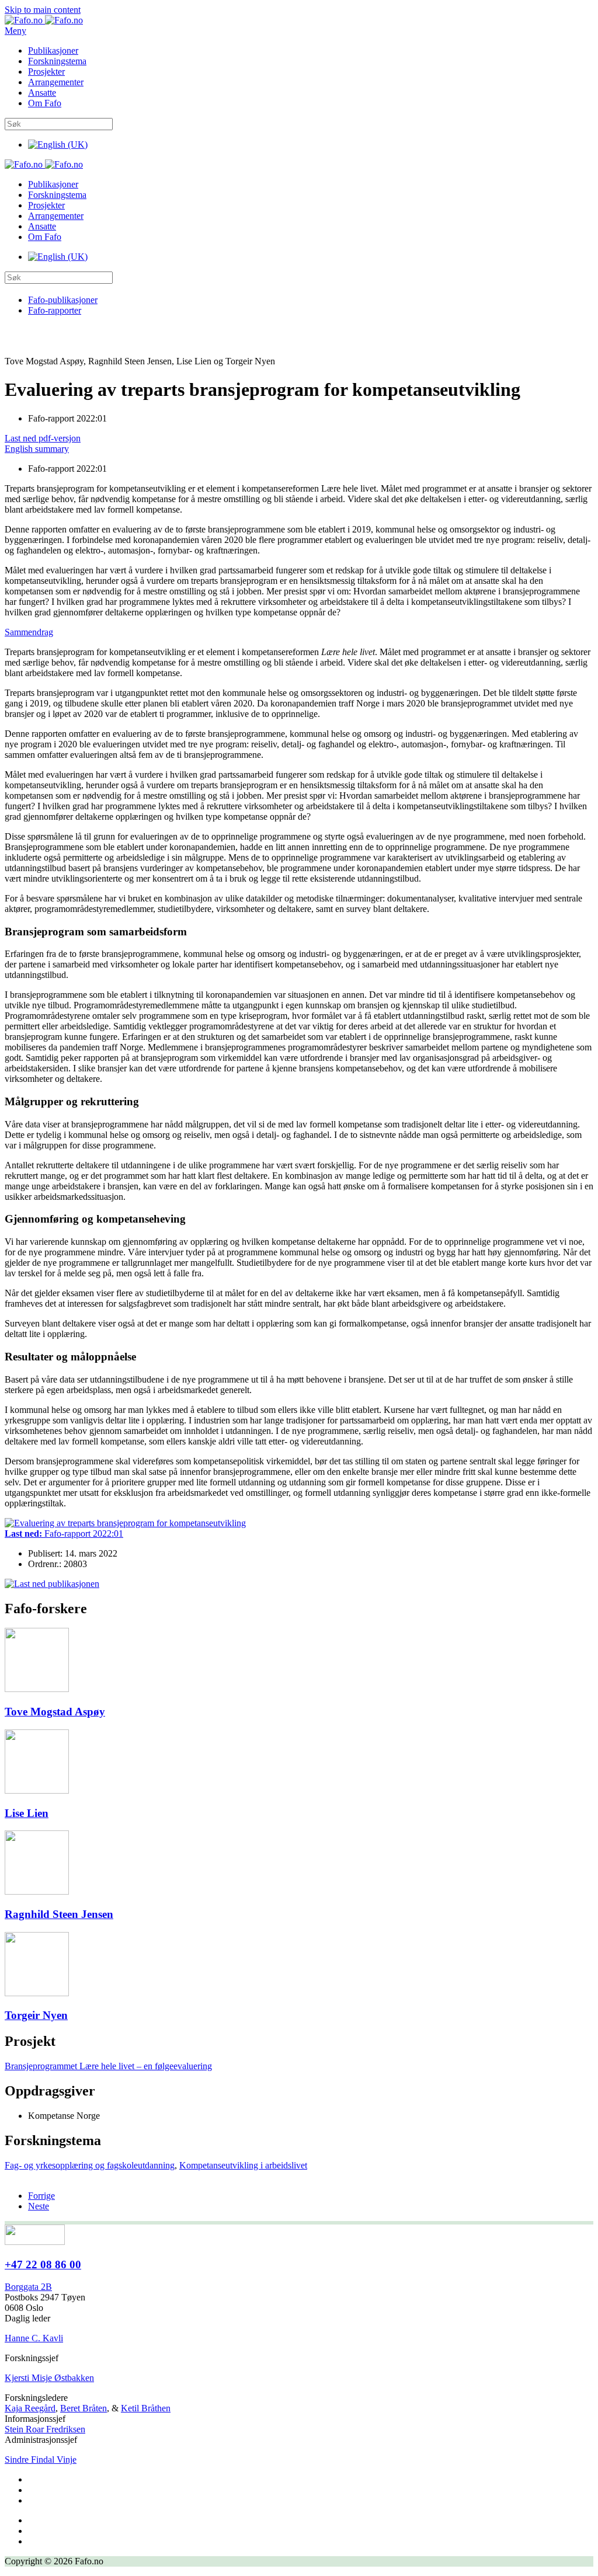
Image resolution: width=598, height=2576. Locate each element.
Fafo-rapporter (55, 310)
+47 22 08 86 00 (43, 2265)
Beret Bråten (84, 2408)
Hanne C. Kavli (34, 2338)
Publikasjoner (53, 51)
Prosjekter (46, 72)
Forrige (41, 2196)
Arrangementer (56, 82)
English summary (37, 449)
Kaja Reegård (30, 2408)
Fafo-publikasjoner (63, 300)
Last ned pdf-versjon (43, 438)
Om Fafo (45, 103)
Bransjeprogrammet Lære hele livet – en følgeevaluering (108, 2066)
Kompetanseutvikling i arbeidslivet (243, 2165)
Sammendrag (29, 632)
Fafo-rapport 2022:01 (64, 1534)
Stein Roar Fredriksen (45, 2429)
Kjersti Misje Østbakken (49, 2378)
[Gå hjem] (44, 20)
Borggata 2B (28, 2287)
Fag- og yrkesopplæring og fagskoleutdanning (90, 2165)
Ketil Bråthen (146, 2408)
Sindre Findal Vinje (41, 2460)
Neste (39, 2206)
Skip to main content (43, 10)
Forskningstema (57, 61)
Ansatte (42, 93)
